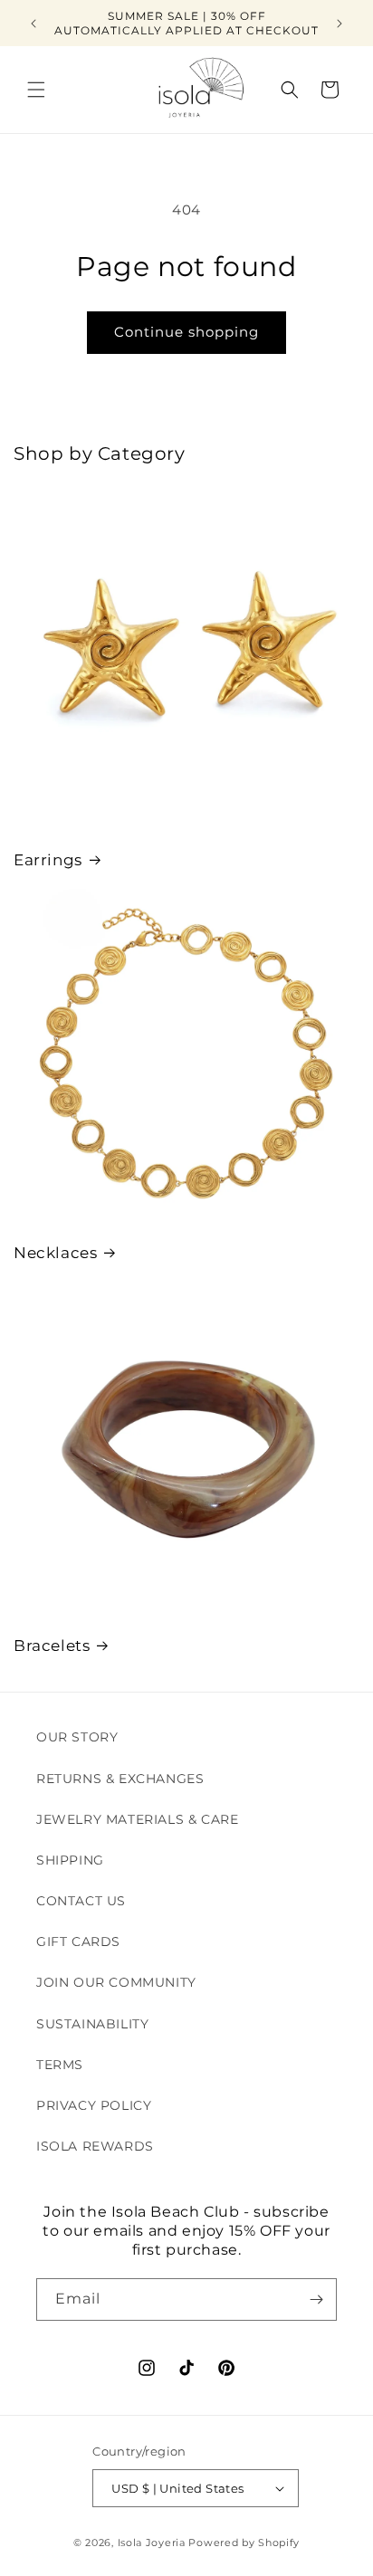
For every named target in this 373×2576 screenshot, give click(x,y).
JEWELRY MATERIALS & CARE (137, 1819)
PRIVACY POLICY (94, 2105)
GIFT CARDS (78, 1942)
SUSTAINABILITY (92, 2024)
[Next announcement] (340, 24)
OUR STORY (77, 1737)
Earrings (48, 860)
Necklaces (55, 1253)
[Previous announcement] (33, 24)
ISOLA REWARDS (95, 2146)
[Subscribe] (316, 2299)
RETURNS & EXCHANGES (120, 1779)
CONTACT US (81, 1901)
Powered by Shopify (244, 2543)
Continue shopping (186, 332)
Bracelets (52, 1646)
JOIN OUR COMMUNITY (116, 1982)
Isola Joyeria (152, 2543)
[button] (36, 90)
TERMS (60, 2065)
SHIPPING (70, 1860)
